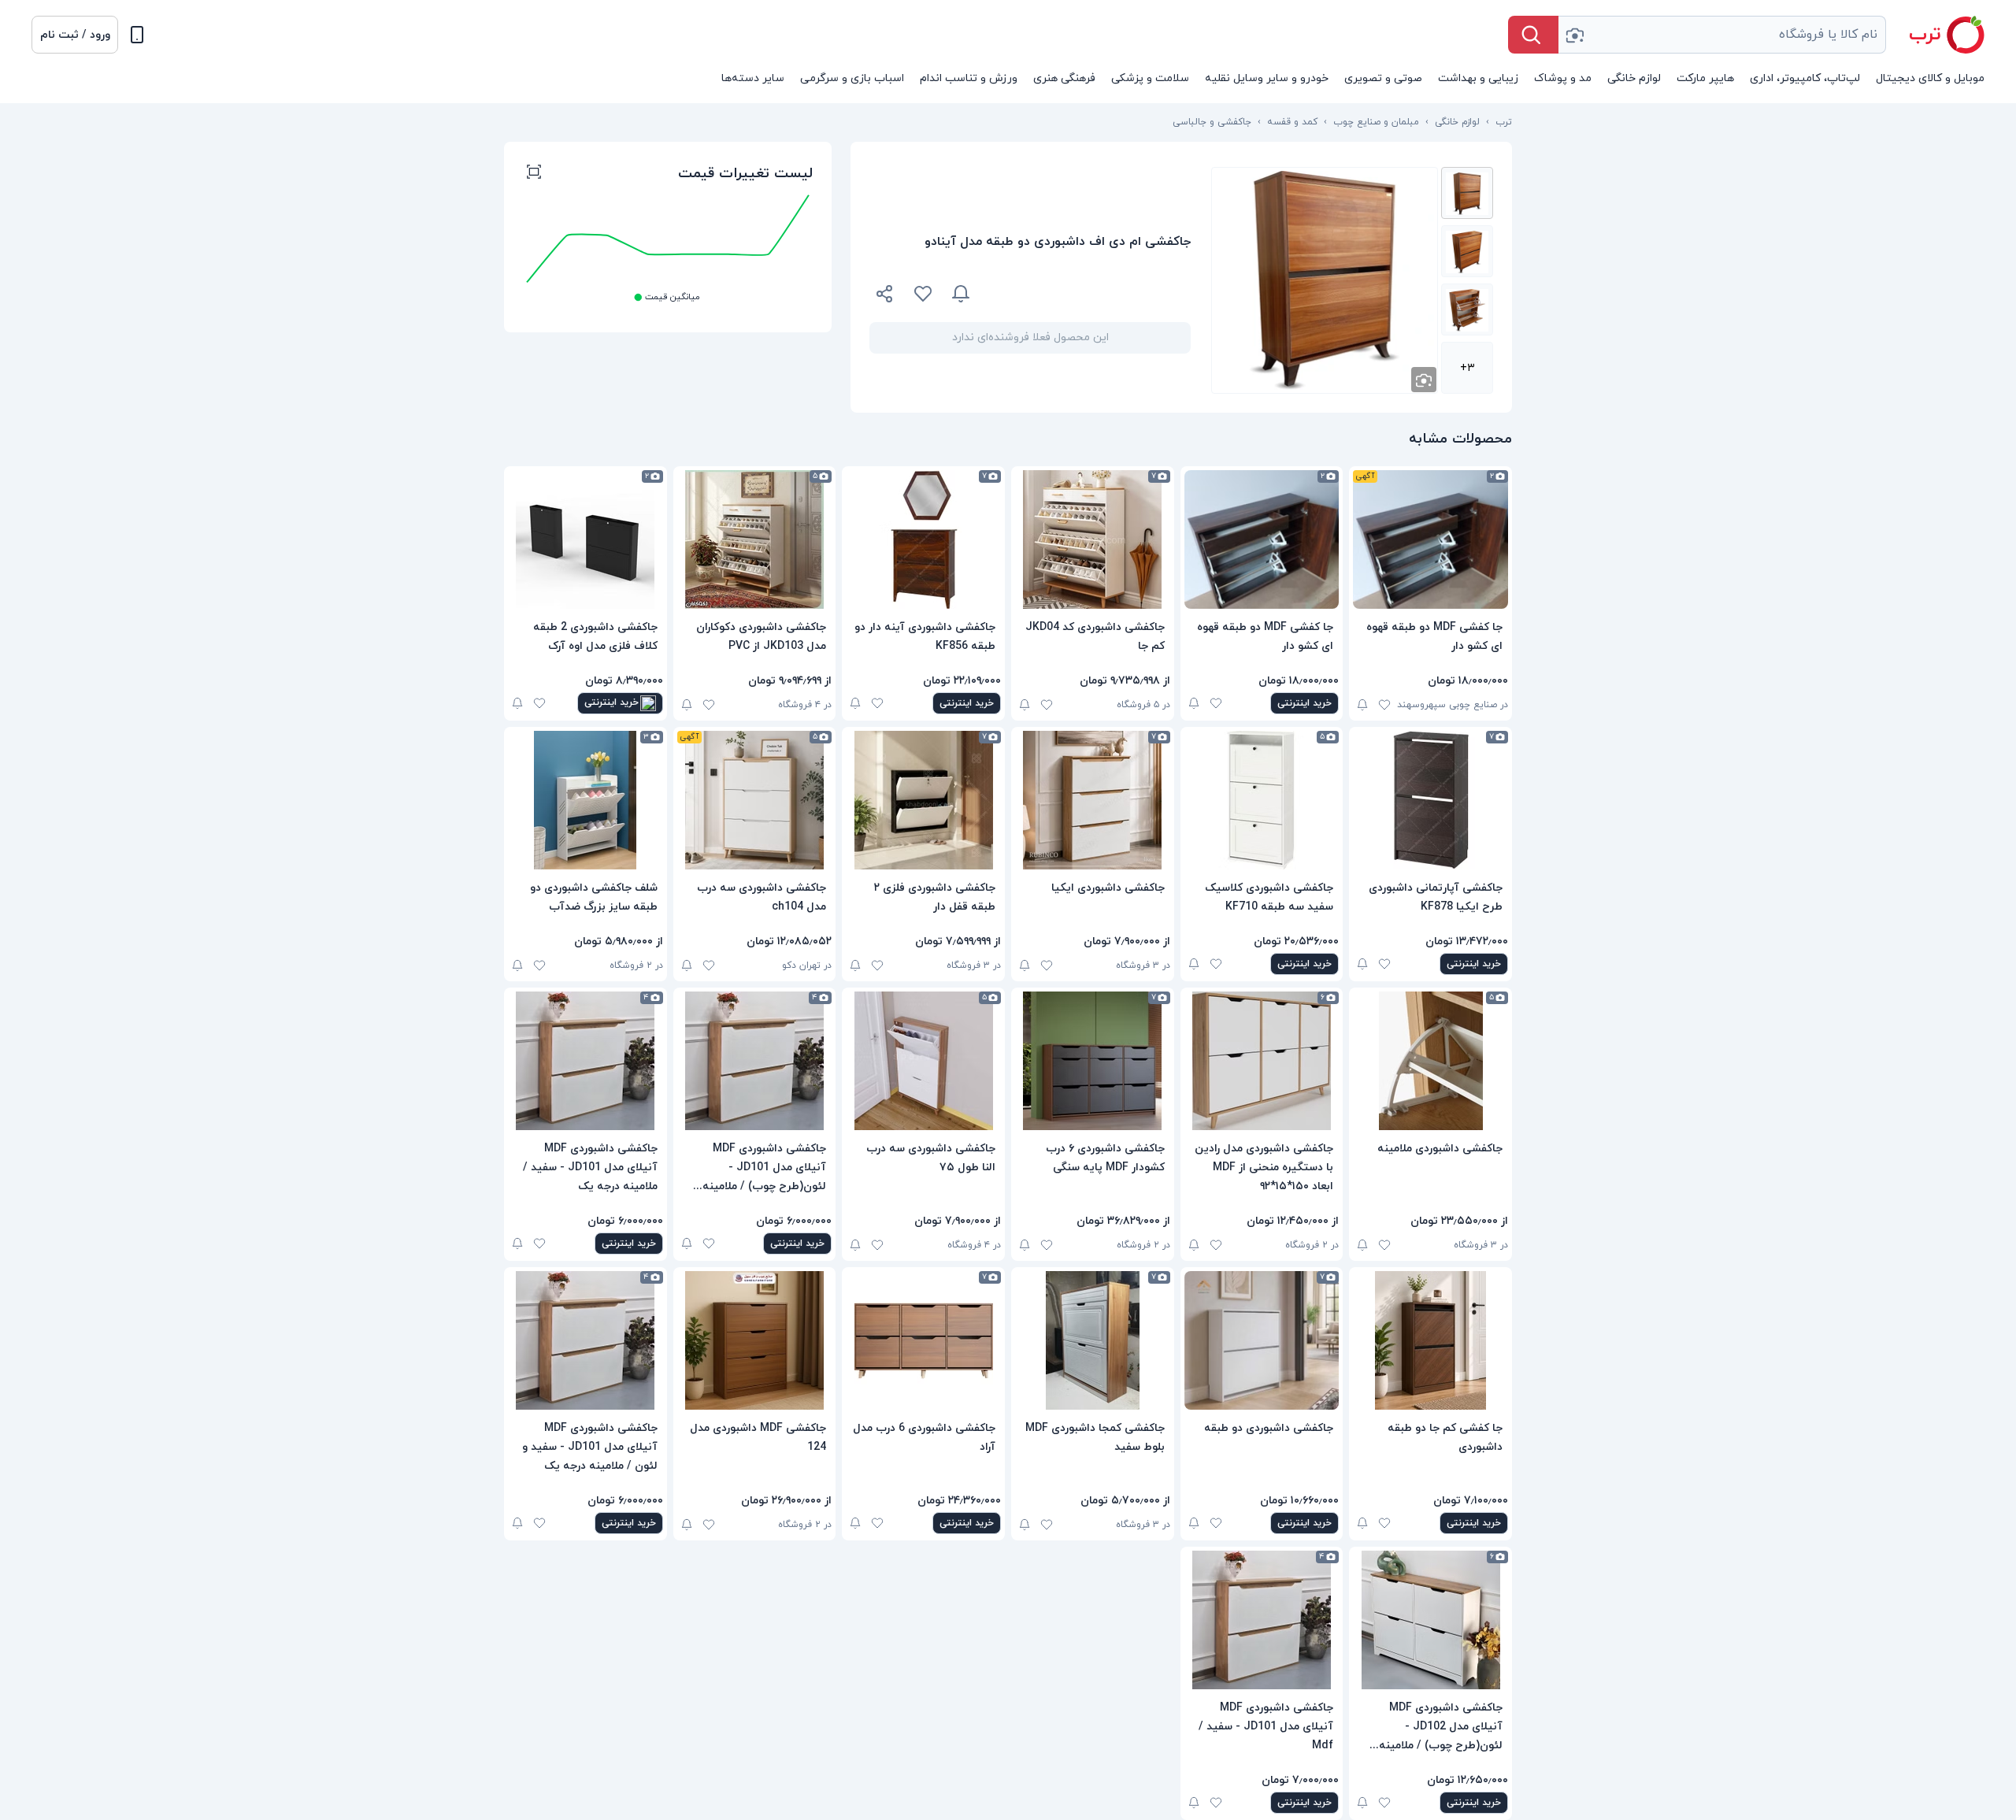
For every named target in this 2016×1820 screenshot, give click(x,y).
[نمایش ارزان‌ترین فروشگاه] (1090, 294)
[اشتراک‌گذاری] (885, 296)
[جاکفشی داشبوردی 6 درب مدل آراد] (923, 1340)
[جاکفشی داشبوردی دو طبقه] (1262, 1340)
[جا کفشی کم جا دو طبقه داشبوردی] (1430, 1340)
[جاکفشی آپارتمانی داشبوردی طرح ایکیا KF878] (1430, 800)
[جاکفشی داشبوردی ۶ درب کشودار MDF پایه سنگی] (1093, 1061)
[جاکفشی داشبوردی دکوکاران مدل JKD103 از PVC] (755, 539)
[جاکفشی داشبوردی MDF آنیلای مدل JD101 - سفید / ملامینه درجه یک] (586, 1061)
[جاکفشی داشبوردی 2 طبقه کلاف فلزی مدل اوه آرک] (586, 539)
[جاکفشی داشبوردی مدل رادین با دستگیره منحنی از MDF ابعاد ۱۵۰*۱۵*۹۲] (1262, 1061)
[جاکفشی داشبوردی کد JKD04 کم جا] (1093, 539)
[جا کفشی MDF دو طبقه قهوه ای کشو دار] (1430, 539)
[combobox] (1722, 35)
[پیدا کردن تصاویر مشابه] (1424, 380)
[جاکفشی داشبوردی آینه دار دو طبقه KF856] (923, 539)
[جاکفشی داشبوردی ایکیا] (1093, 800)
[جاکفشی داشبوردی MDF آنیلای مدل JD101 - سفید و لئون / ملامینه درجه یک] (586, 1340)
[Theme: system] (137, 35)
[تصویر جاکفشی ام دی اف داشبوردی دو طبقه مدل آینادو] (1467, 193)
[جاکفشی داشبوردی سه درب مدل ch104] (755, 800)
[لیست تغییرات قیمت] (534, 174)
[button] (75, 35)
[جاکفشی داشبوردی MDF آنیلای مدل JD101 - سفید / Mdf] (1262, 1620)
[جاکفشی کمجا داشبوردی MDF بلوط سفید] (1093, 1340)
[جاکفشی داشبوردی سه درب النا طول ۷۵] (923, 1061)
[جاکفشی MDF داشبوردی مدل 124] (755, 1340)
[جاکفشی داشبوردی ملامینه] (1430, 1061)
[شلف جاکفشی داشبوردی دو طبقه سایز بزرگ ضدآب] (586, 800)
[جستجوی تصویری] (1574, 35)
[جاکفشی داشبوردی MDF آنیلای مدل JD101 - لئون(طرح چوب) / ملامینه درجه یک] (755, 1061)
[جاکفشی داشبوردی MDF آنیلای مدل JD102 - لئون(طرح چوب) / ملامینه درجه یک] (1430, 1620)
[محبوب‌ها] (923, 294)
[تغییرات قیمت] (961, 294)
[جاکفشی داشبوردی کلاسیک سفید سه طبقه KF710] (1262, 800)
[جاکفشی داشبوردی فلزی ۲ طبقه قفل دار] (923, 800)
